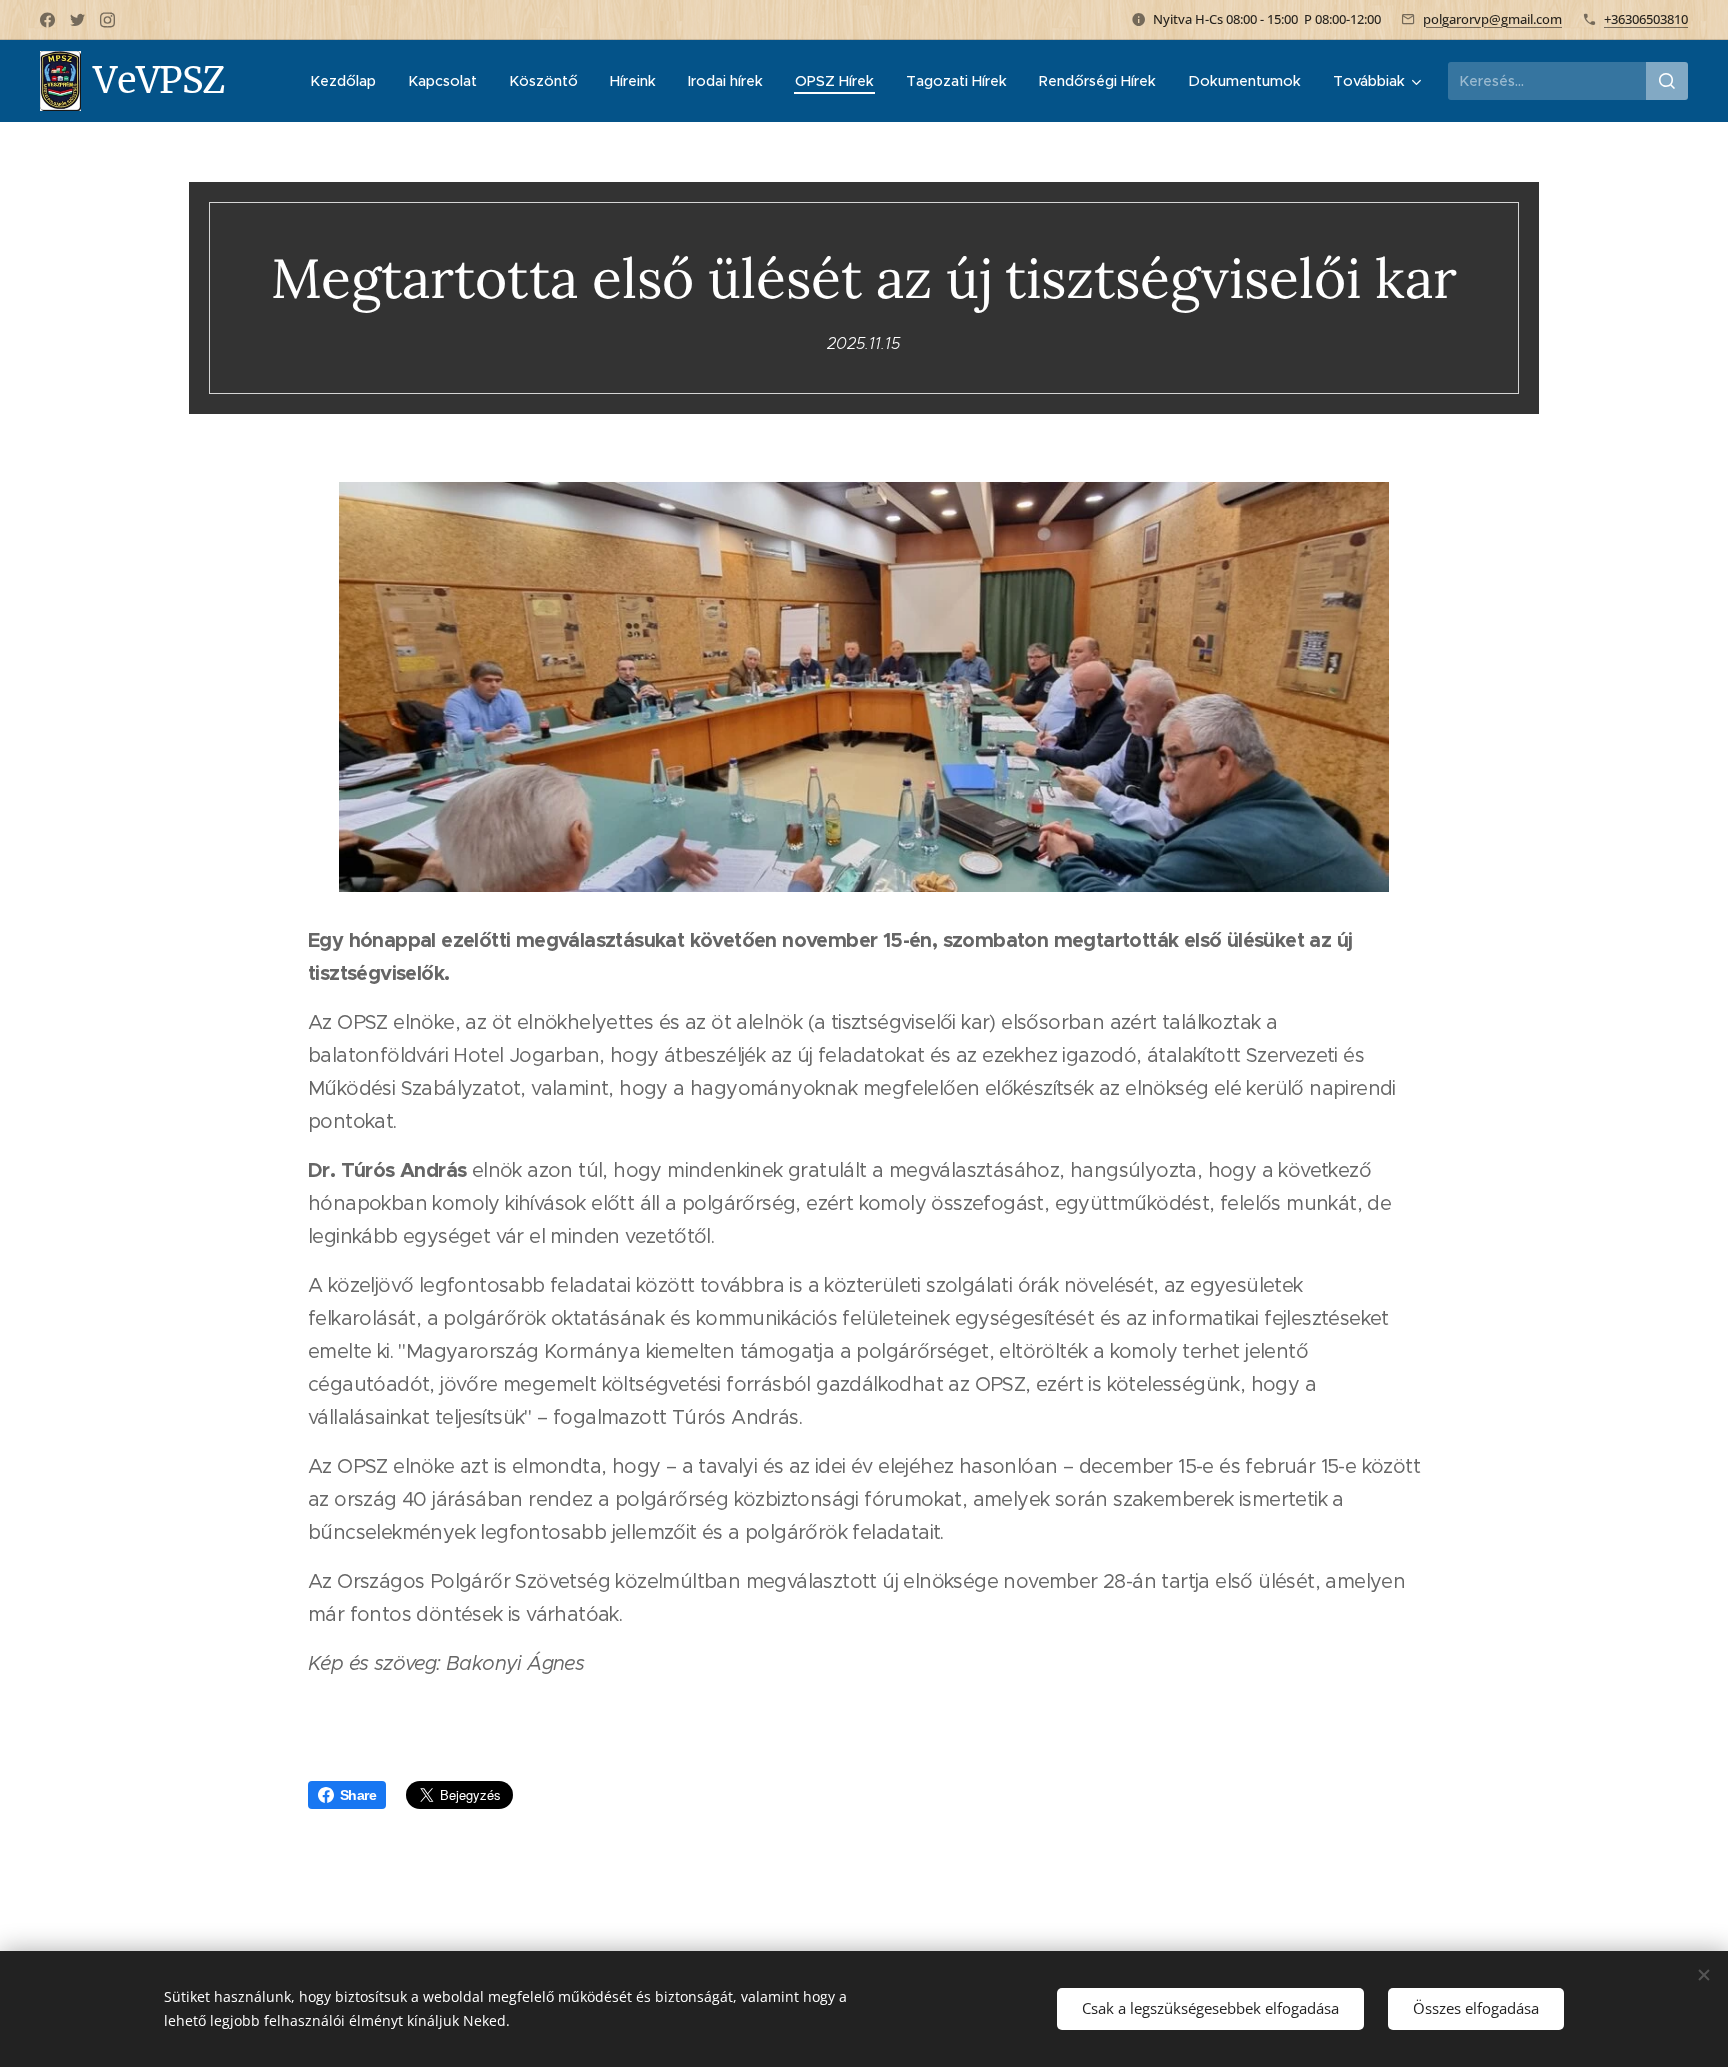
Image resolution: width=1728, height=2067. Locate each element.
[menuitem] (348, 81)
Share (358, 1795)
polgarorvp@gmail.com (1492, 19)
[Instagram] (107, 20)
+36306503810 (1646, 19)
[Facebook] (47, 20)
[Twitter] (77, 20)
